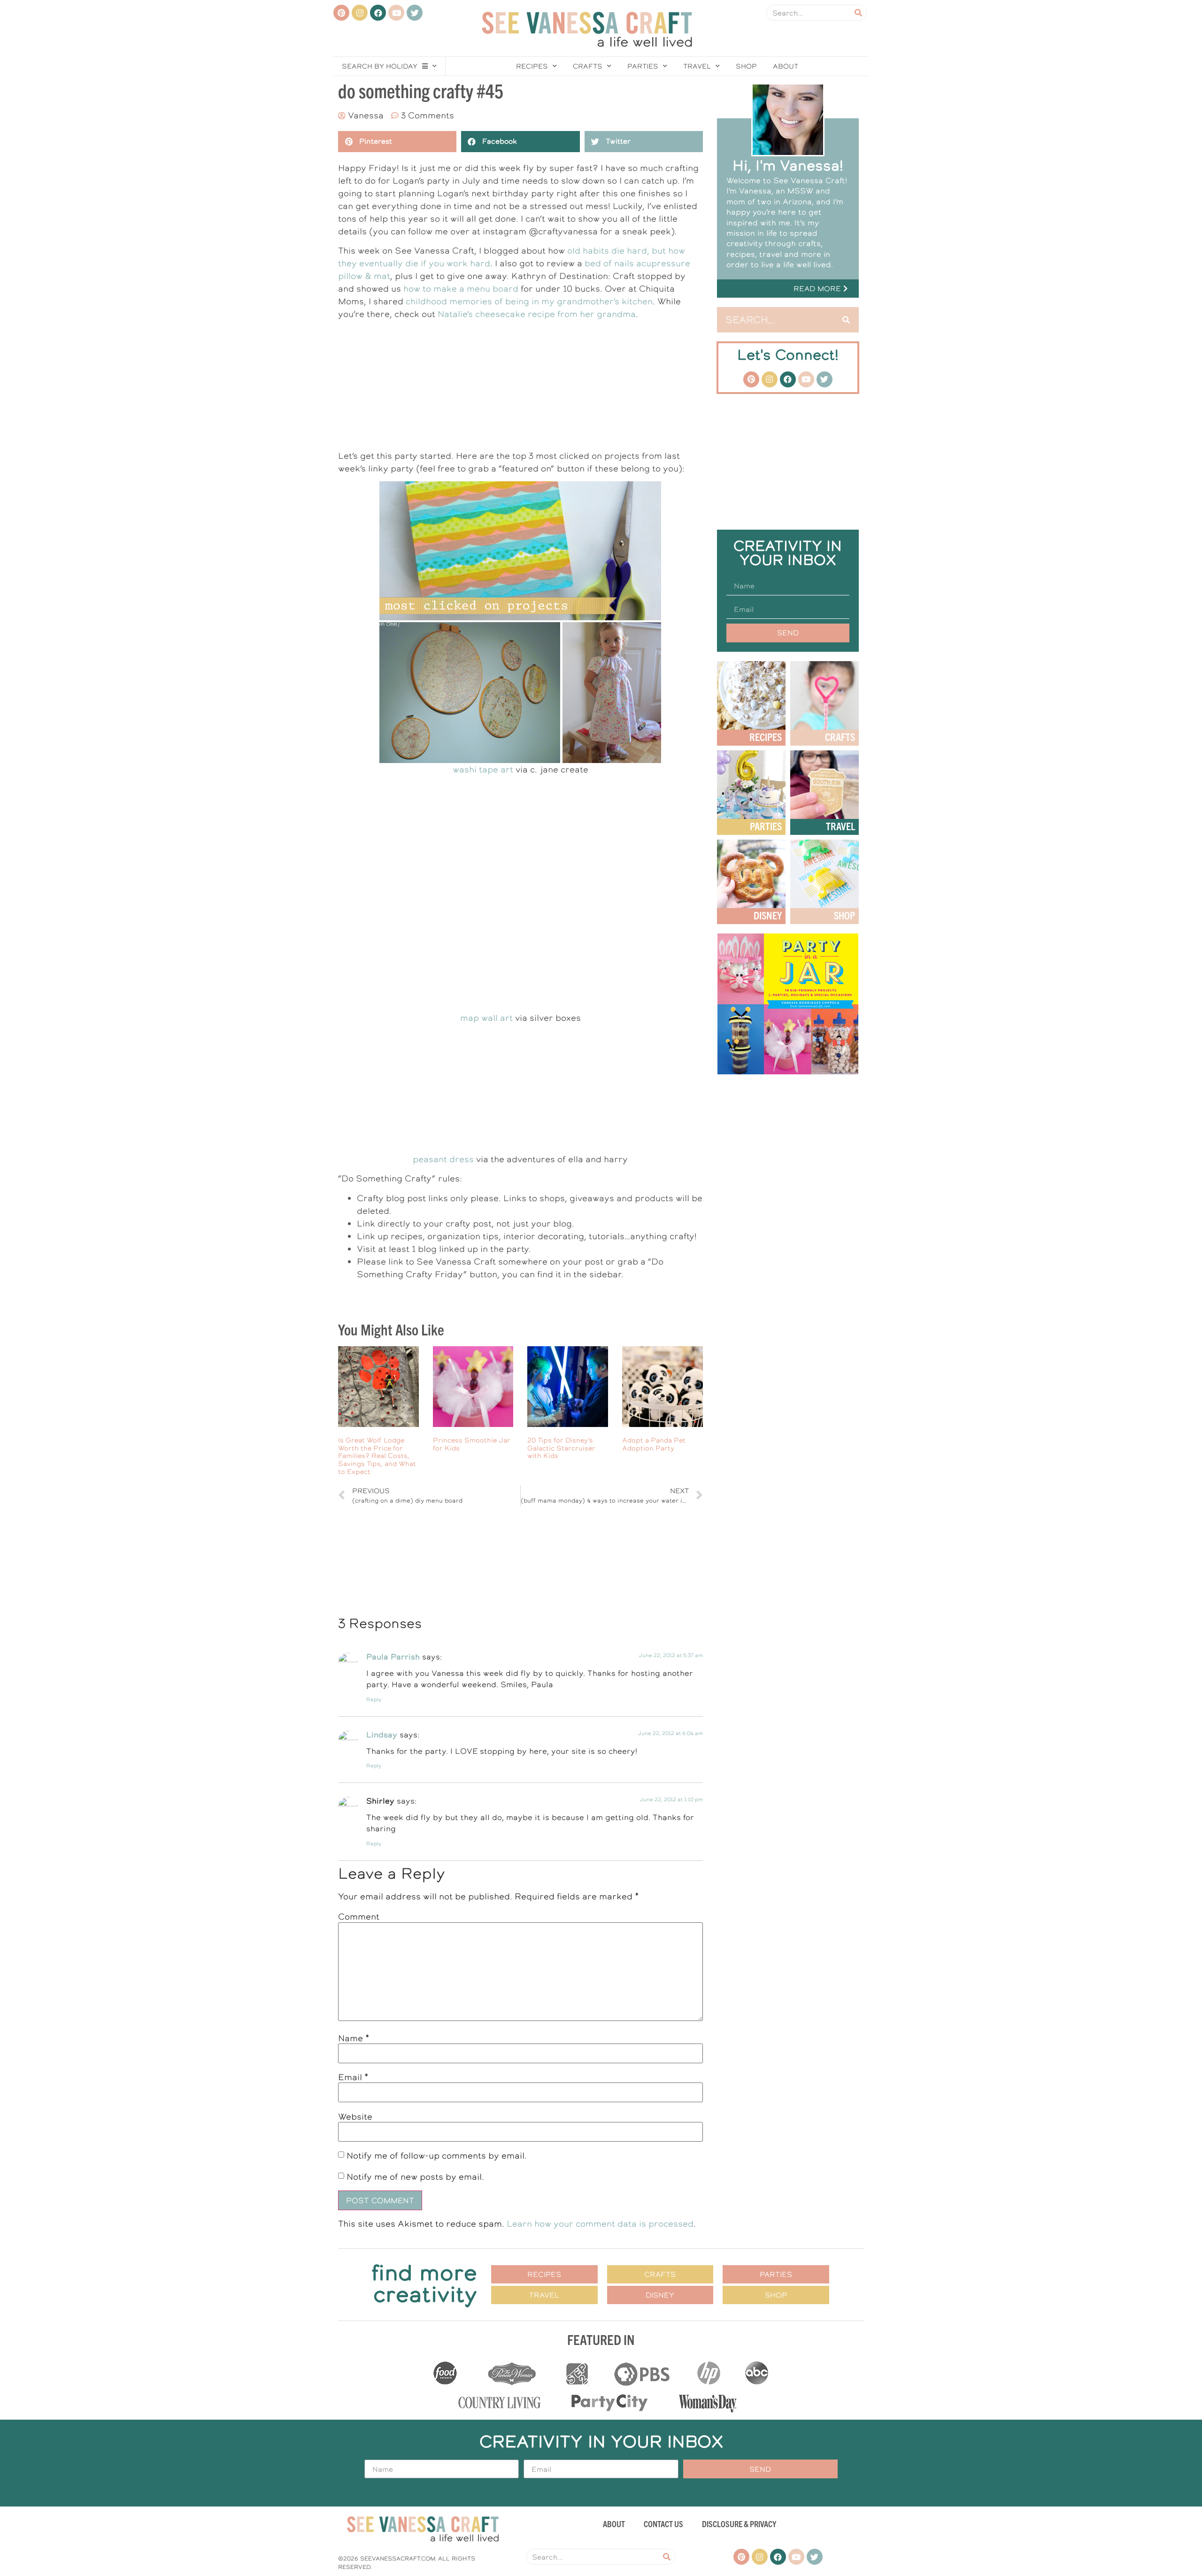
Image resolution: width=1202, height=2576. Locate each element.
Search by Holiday (380, 66)
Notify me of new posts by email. (415, 2177)
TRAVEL (840, 826)
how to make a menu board (461, 289)
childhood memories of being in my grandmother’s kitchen (529, 301)
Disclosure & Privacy (739, 2524)
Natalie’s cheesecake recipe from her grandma (537, 314)
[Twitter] (415, 13)
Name (354, 2038)
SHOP (844, 915)
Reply (374, 1700)
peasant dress (443, 1159)
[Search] (858, 13)
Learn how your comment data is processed (600, 2224)
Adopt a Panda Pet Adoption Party (654, 1444)
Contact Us (663, 2524)
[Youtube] (396, 13)
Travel (697, 66)
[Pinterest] (341, 13)
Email (353, 2077)
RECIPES (766, 737)
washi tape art (483, 769)
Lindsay (382, 1735)
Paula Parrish (393, 1657)
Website (355, 2117)
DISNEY (768, 915)
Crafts (588, 66)
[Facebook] (378, 13)
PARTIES (766, 826)
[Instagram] (360, 13)
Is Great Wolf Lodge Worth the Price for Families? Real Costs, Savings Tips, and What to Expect (377, 1456)
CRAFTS (840, 737)
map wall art (486, 1018)
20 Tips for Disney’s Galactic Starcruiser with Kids (561, 1448)
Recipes (532, 66)
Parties (643, 66)
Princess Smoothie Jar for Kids (472, 1444)
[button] (788, 289)
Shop (746, 66)
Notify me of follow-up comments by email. (437, 2156)
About (786, 66)
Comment (359, 1917)
